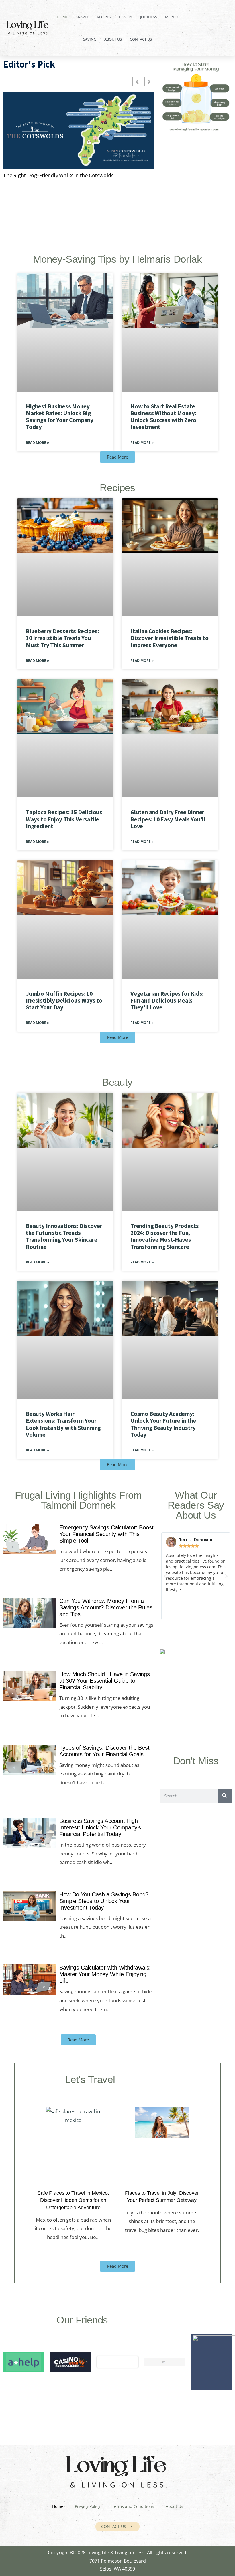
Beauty (126, 17)
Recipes (104, 17)
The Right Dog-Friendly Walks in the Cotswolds (58, 175)
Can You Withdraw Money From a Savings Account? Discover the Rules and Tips (106, 1607)
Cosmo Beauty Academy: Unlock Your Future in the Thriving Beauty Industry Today (163, 1424)
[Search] (225, 1796)
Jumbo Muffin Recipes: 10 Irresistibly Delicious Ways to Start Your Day (64, 1000)
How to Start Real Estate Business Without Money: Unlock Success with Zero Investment (163, 417)
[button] (165, 1576)
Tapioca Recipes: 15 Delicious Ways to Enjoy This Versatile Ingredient (64, 819)
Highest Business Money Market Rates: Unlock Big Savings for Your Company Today (60, 417)
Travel (82, 17)
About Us (113, 39)
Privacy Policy (88, 2506)
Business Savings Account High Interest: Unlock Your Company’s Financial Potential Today (100, 1827)
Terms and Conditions (133, 2506)
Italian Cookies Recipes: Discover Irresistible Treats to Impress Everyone (170, 638)
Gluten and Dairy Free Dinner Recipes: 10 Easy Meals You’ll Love (168, 819)
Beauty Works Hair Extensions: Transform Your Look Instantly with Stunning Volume (63, 1424)
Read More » (37, 443)
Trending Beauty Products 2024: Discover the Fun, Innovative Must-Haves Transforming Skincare (165, 1236)
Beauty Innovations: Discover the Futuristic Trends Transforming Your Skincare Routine (64, 1236)
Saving (90, 39)
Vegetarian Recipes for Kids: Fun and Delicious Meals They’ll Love (167, 1000)
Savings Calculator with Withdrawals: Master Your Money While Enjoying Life (105, 1974)
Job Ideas (149, 17)
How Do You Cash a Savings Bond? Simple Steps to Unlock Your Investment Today (104, 1901)
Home (62, 17)
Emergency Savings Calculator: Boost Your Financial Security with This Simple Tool (106, 1534)
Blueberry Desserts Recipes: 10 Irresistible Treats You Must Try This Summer (62, 638)
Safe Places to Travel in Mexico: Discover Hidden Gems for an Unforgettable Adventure (73, 2200)
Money (172, 17)
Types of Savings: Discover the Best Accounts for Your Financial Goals (104, 1751)
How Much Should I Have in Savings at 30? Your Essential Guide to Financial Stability (104, 1681)
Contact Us (141, 39)
